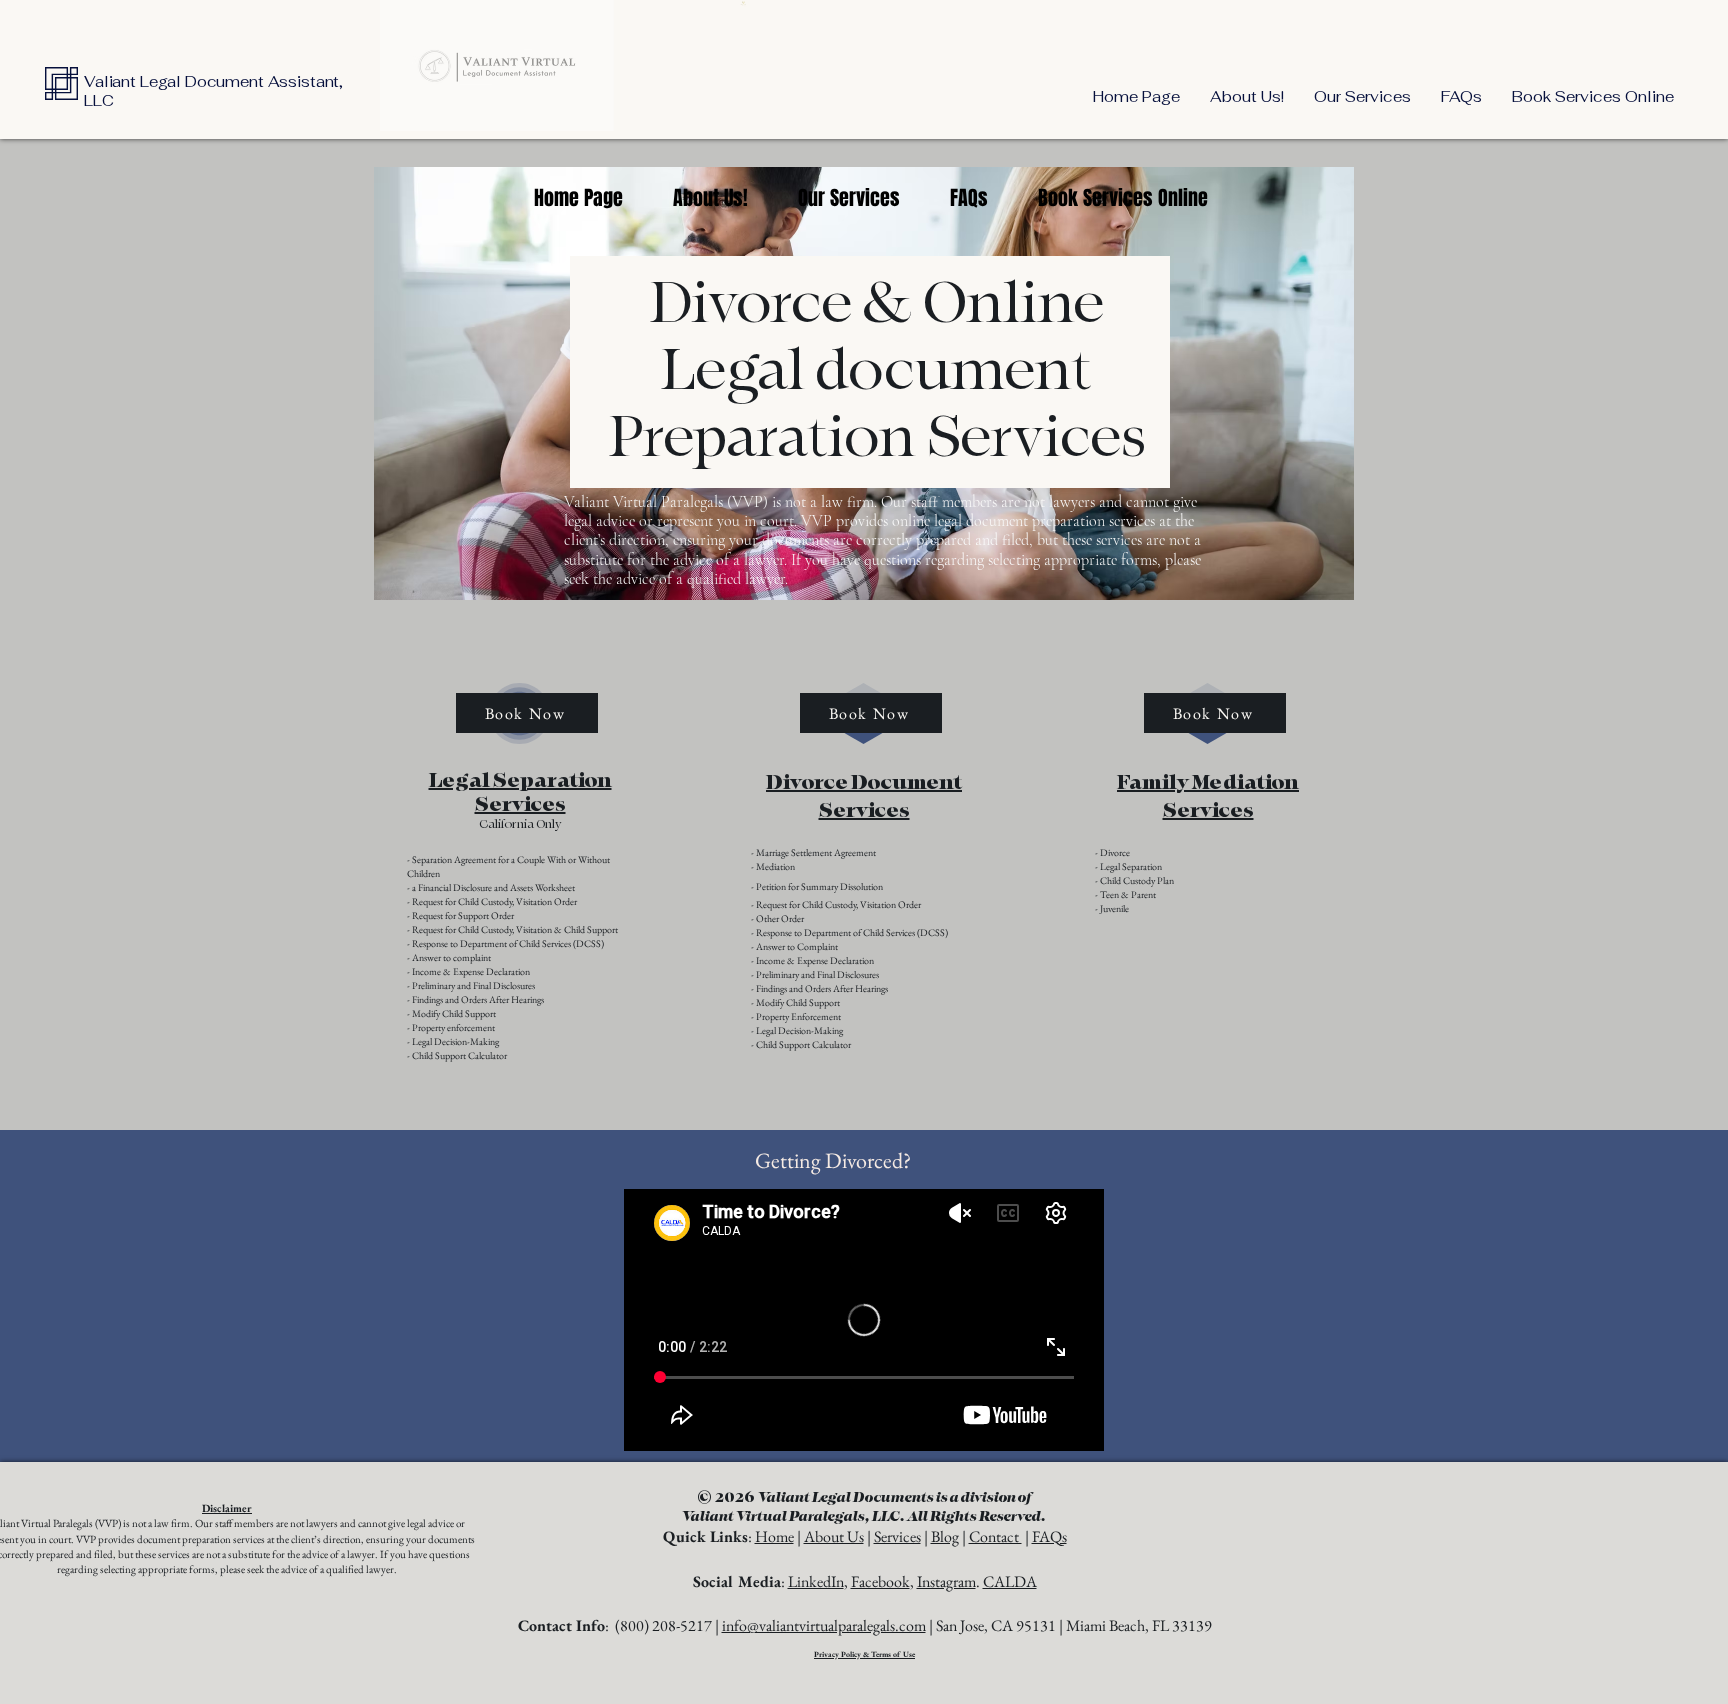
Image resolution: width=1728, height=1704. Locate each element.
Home (774, 1536)
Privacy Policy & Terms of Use (864, 1654)
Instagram (946, 1581)
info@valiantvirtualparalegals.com (824, 1625)
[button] (1362, 96)
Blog (945, 1536)
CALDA (1010, 1581)
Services (897, 1536)
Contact (995, 1536)
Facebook (880, 1581)
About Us (834, 1536)
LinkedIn (816, 1581)
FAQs (1049, 1536)
